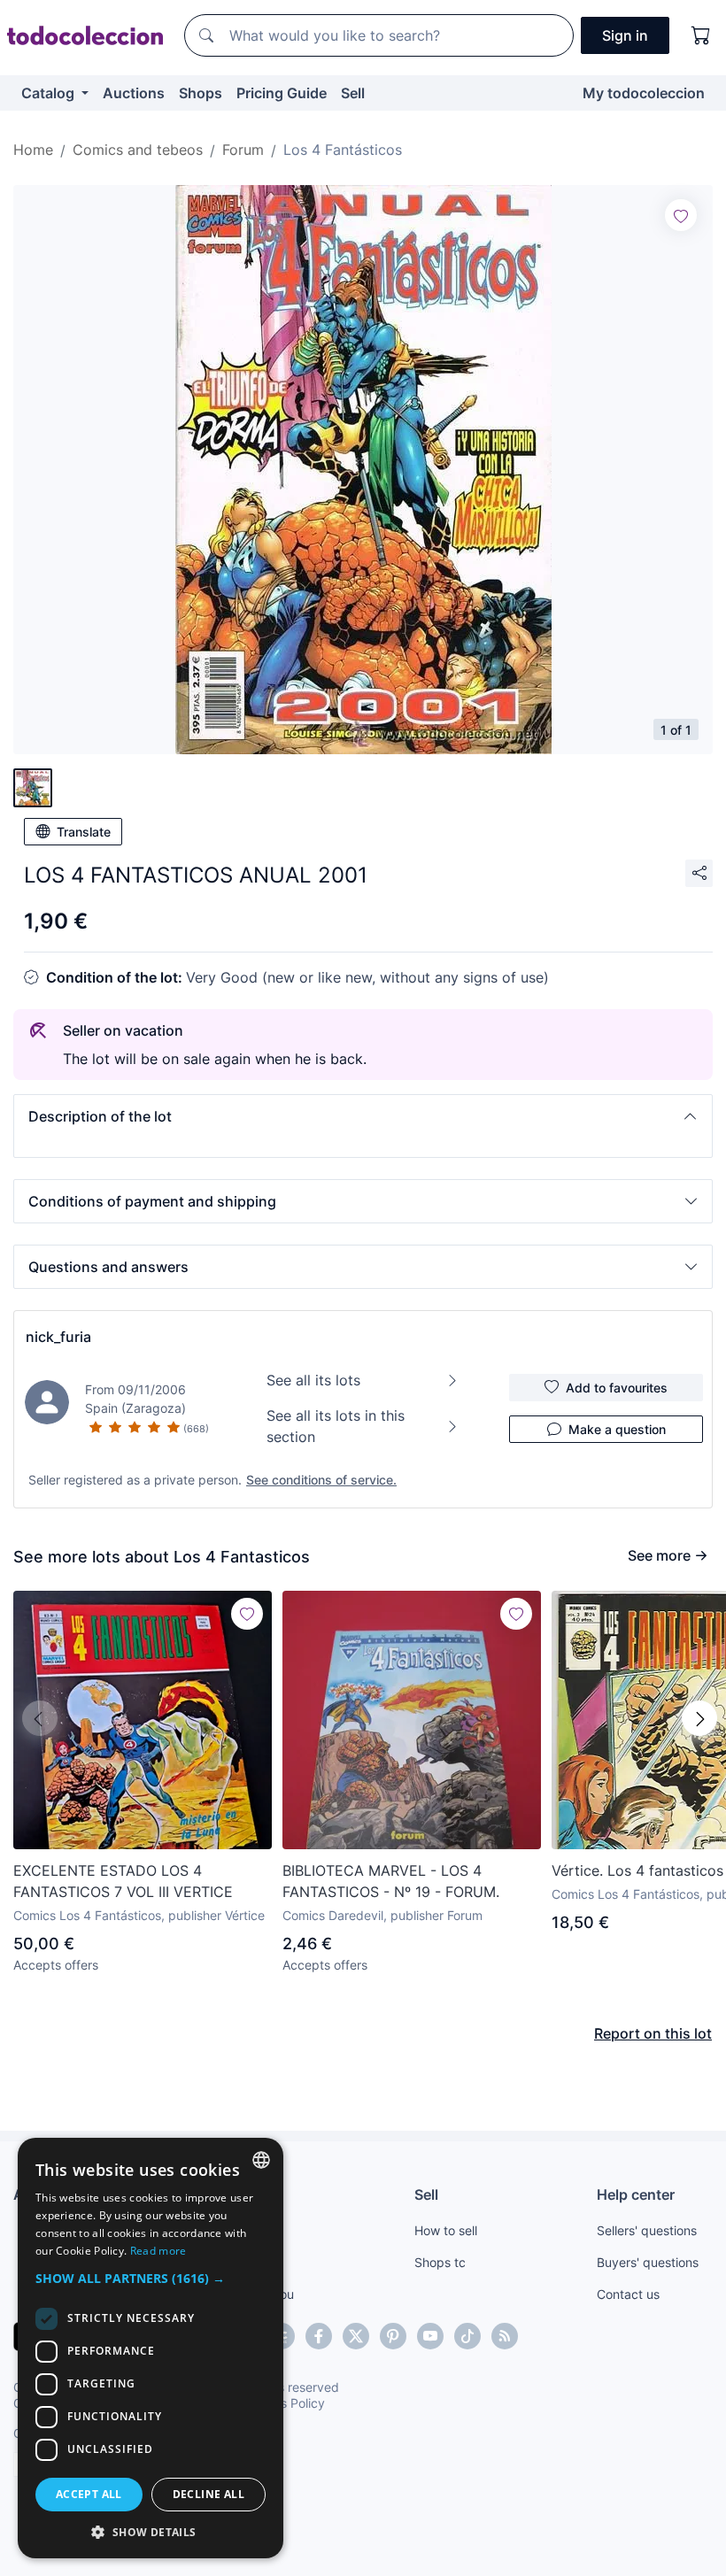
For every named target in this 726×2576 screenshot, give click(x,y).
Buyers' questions (648, 2262)
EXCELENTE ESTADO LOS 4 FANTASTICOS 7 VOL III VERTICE (123, 1881)
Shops (201, 93)
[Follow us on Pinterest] (393, 2336)
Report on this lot (653, 2033)
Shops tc (440, 2262)
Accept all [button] (89, 2494)
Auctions (134, 93)
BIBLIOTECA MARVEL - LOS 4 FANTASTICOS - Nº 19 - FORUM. (391, 1881)
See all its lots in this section (336, 1426)
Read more (158, 2251)
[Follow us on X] (356, 2336)
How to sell (446, 2230)
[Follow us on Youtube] (430, 2336)
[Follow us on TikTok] (467, 2336)
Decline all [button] (209, 2494)
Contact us (628, 2294)
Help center (636, 2194)
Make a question (617, 1429)
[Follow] (681, 215)
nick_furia (58, 1337)
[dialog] (151, 2348)
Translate (84, 832)
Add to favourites (617, 1388)
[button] (363, 1116)
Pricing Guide (282, 93)
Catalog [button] (50, 93)
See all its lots (313, 1380)
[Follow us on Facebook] (319, 2336)
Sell (353, 93)
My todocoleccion (644, 93)
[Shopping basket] (701, 35)
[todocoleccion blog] (505, 2336)
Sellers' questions (647, 2230)
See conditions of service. (321, 1480)
